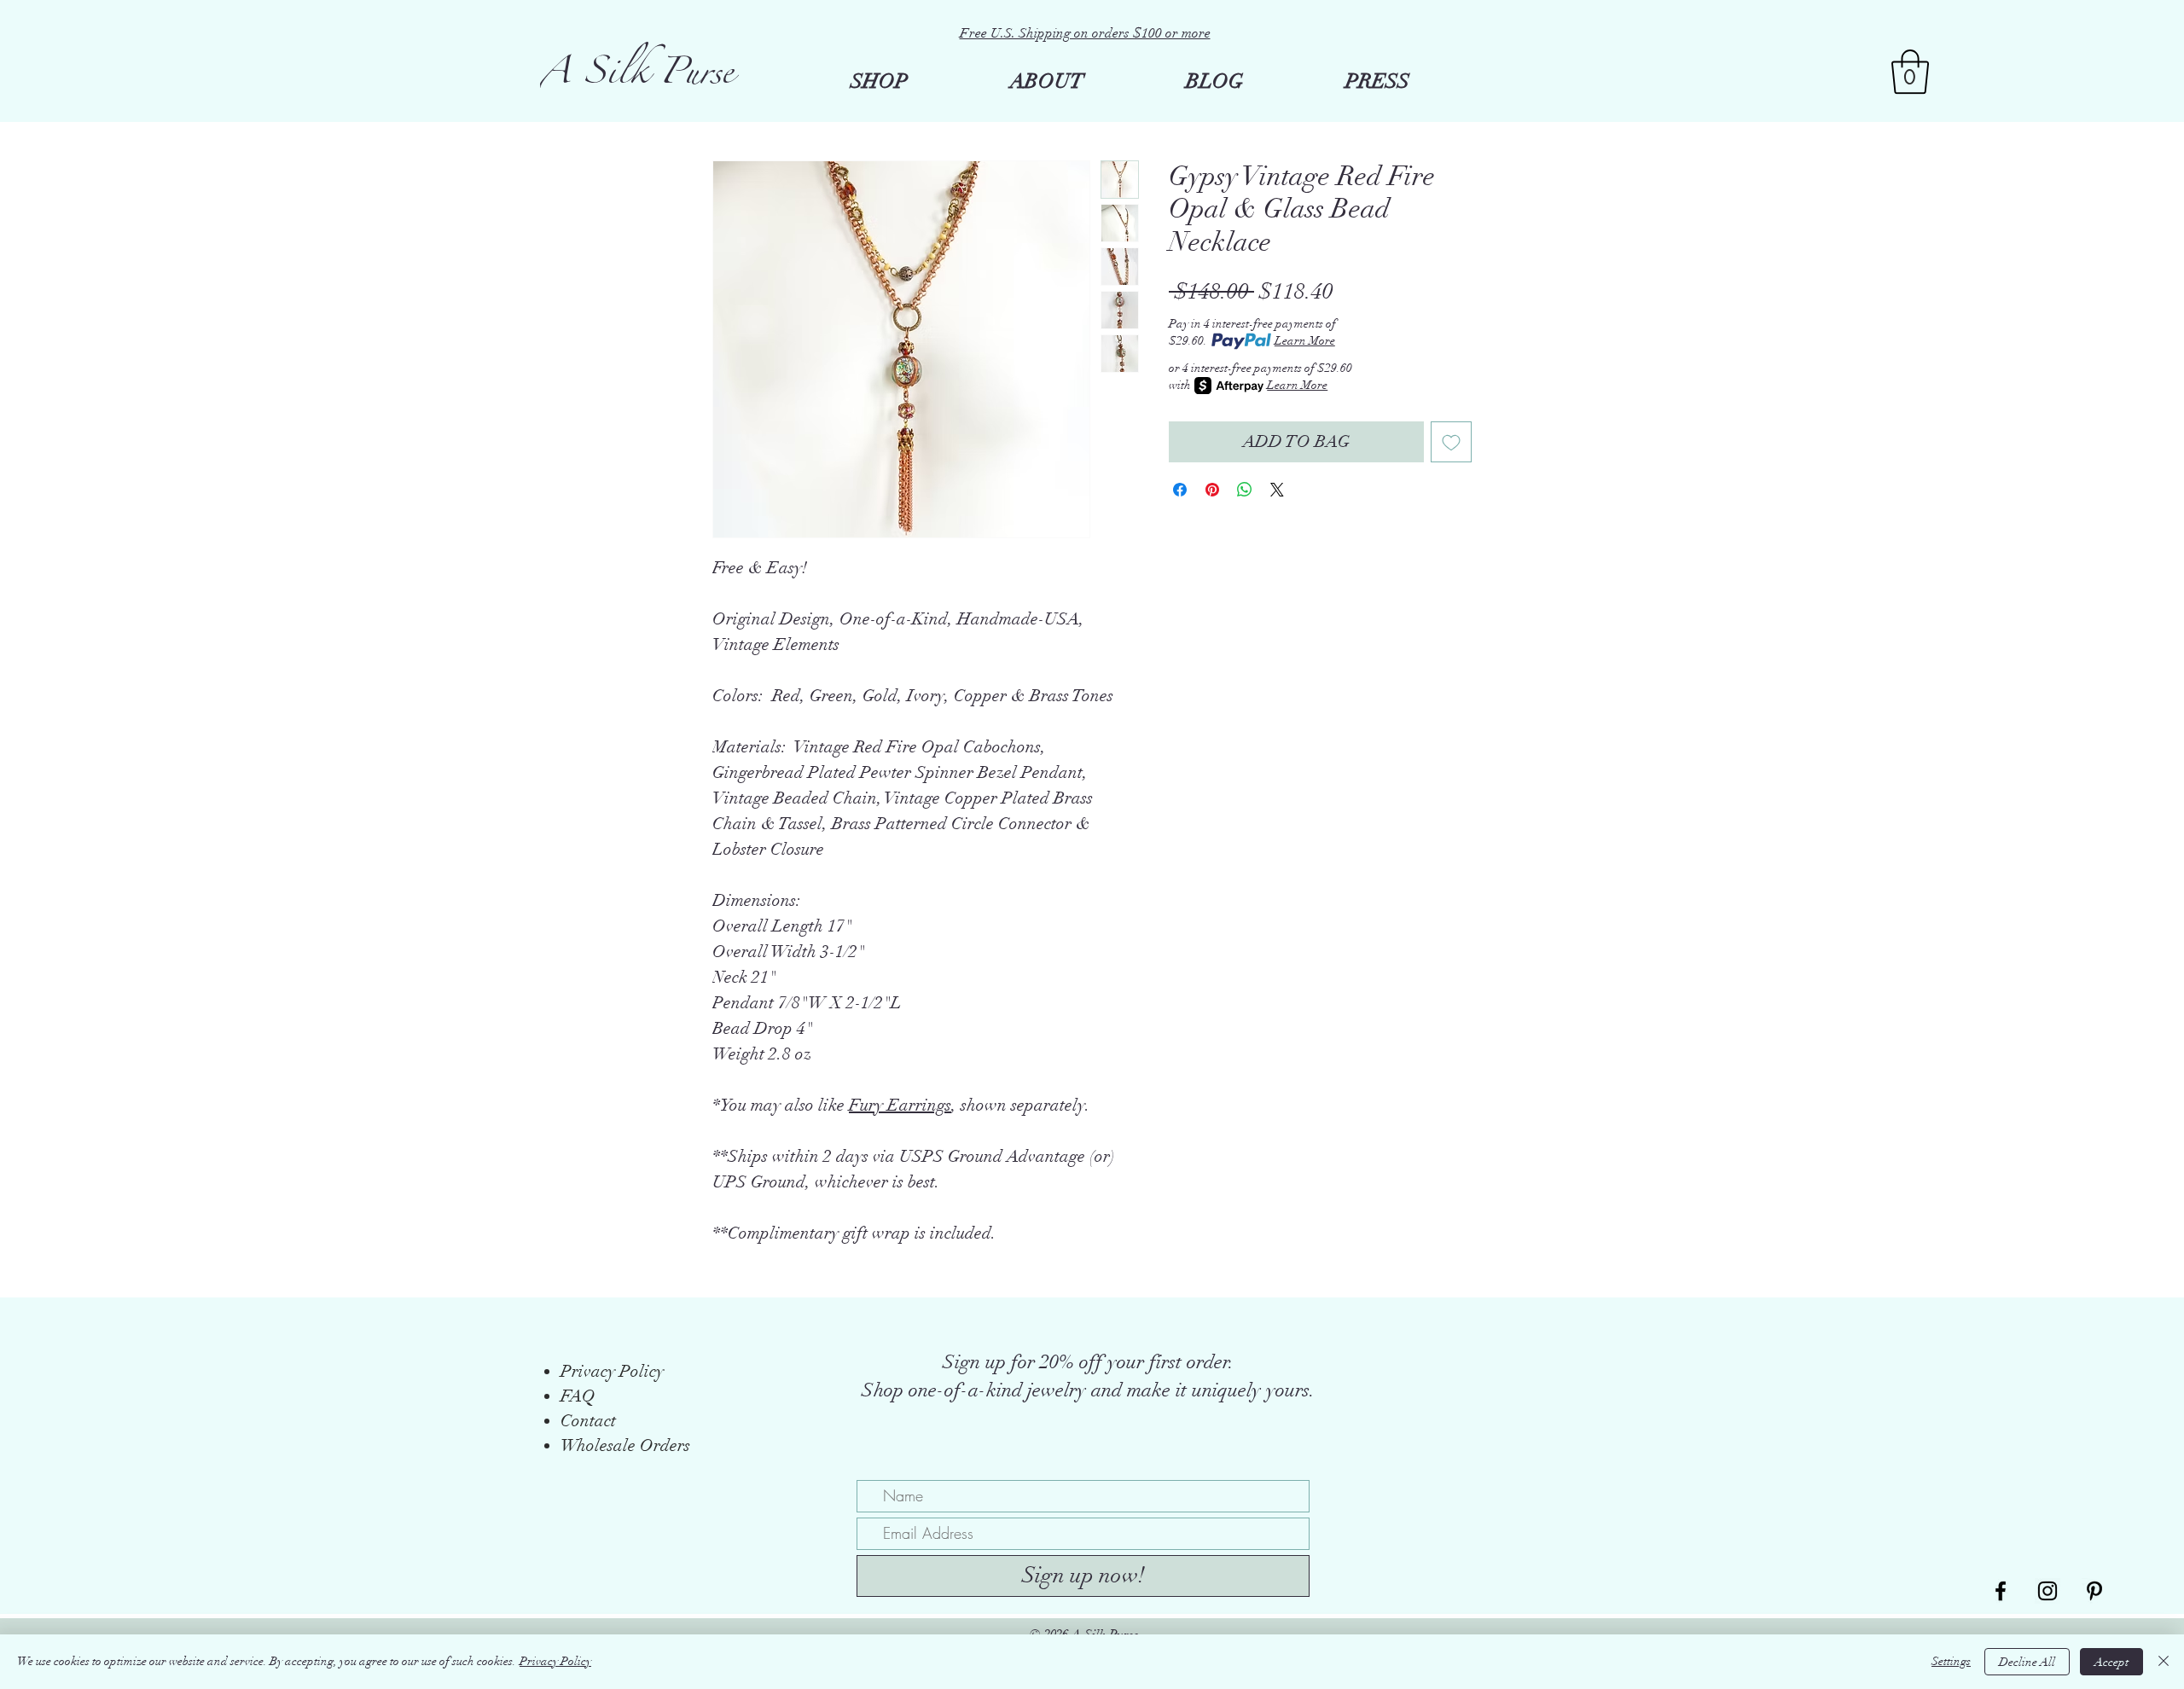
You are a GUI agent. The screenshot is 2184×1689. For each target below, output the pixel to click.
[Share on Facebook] (1180, 490)
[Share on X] (1277, 490)
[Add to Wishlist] (1451, 442)
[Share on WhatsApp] (1245, 490)
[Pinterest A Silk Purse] (2094, 1591)
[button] (1910, 72)
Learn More (1305, 341)
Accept (2111, 1662)
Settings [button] (1951, 1661)
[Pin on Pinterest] (1212, 490)
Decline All (2027, 1662)
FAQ (578, 1396)
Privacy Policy (555, 1661)
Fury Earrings (900, 1105)
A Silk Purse (637, 78)
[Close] (2164, 1662)
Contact (588, 1421)
